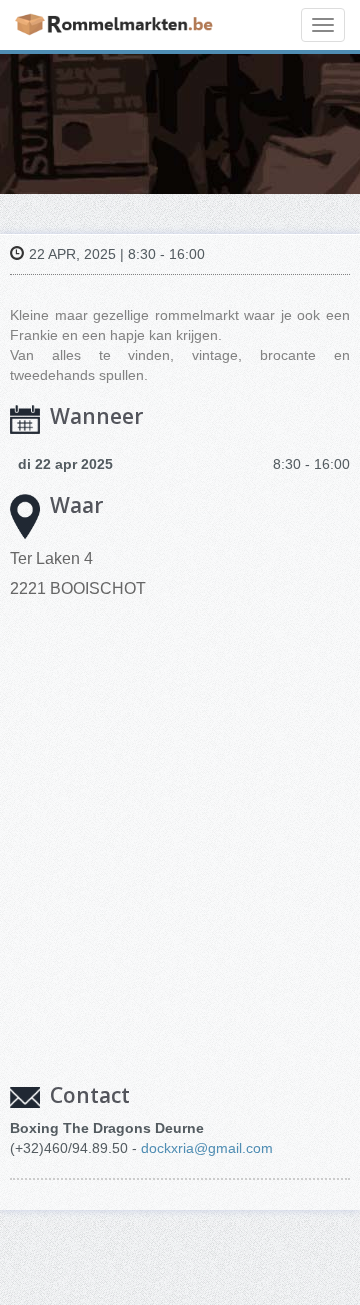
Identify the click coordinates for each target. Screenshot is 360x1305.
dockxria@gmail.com (207, 1148)
